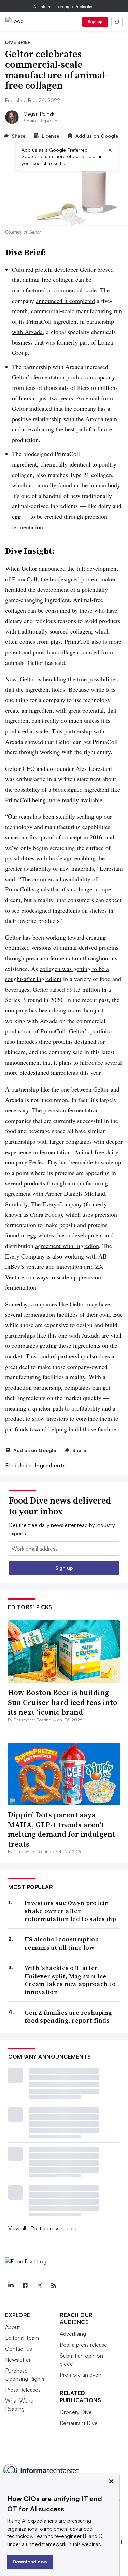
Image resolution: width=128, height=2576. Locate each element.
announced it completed (65, 301)
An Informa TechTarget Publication (64, 7)
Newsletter (18, 2360)
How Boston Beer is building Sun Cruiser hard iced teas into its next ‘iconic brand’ (63, 1702)
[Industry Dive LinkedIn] (11, 2286)
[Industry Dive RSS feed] (54, 2286)
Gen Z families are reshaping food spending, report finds (68, 2017)
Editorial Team (22, 2338)
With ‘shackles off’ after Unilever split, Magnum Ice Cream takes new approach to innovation (70, 1980)
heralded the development (37, 589)
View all (17, 2228)
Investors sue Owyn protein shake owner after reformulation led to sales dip (70, 1911)
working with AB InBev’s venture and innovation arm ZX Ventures (56, 1267)
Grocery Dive (76, 2412)
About (12, 2327)
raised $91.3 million (75, 989)
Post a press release (54, 2228)
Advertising (73, 2334)
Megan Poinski (39, 114)
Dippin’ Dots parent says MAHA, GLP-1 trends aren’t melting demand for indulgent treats (62, 1829)
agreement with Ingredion (67, 1246)
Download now (30, 2562)
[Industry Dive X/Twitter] (39, 2286)
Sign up (95, 22)
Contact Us (19, 2349)
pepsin (67, 1225)
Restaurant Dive (79, 2423)
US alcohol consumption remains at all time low (62, 1943)
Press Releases (23, 2390)
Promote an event (81, 2375)
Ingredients (50, 1465)
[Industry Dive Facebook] (25, 2286)
